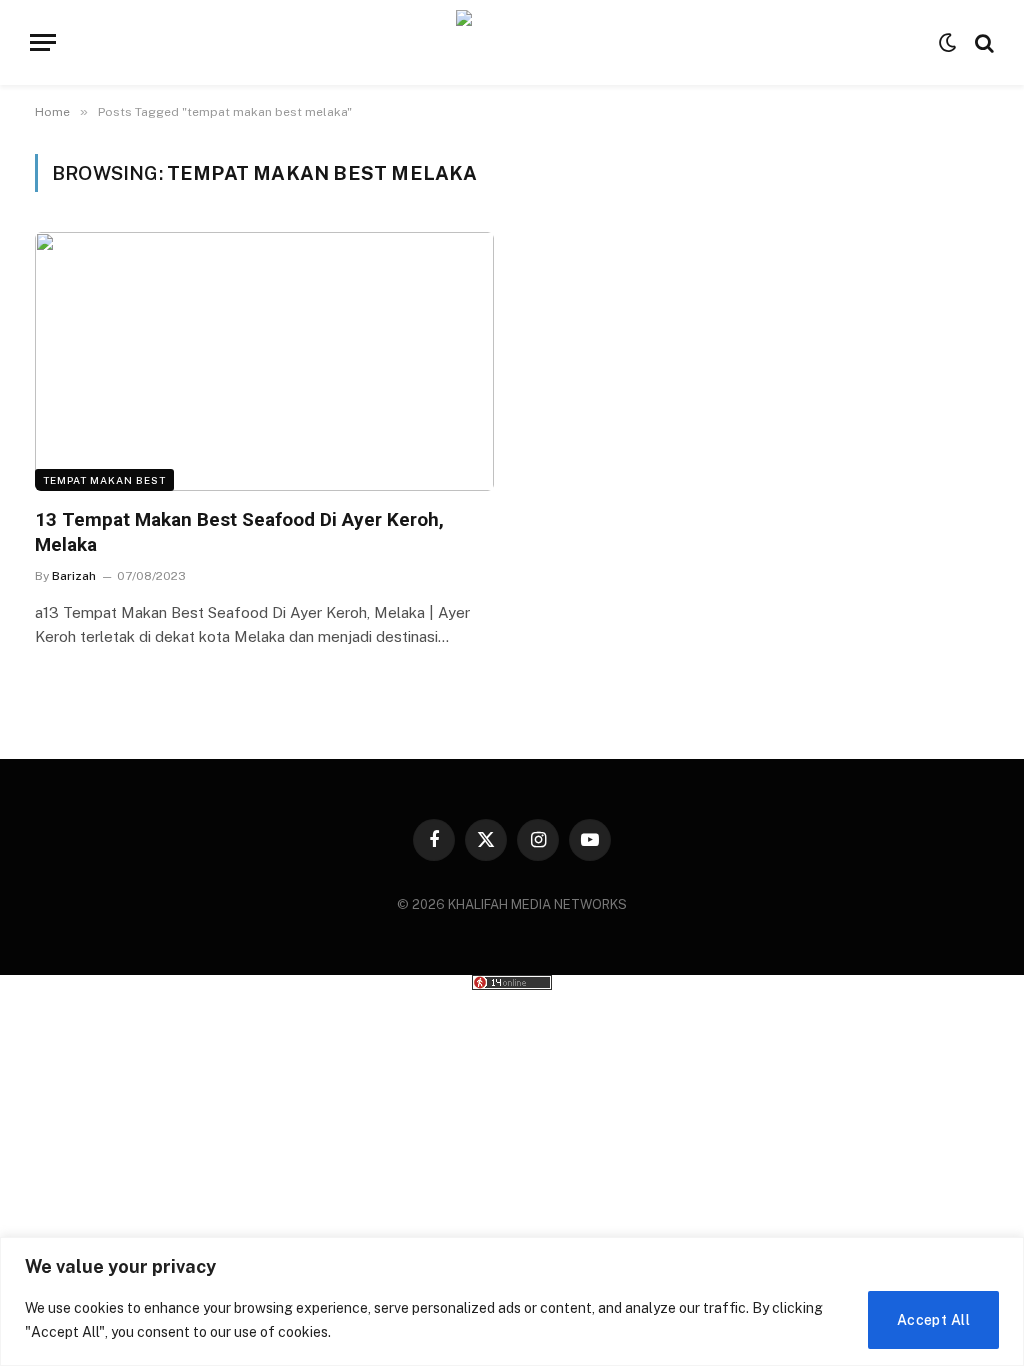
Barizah (74, 576)
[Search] (982, 42)
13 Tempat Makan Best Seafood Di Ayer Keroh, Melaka (239, 532)
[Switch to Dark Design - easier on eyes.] (948, 43)
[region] (512, 1301)
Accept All (933, 1320)
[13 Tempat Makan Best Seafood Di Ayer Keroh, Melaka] (264, 361)
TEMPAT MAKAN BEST (104, 480)
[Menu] (43, 42)
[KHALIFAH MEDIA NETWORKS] (512, 42)
